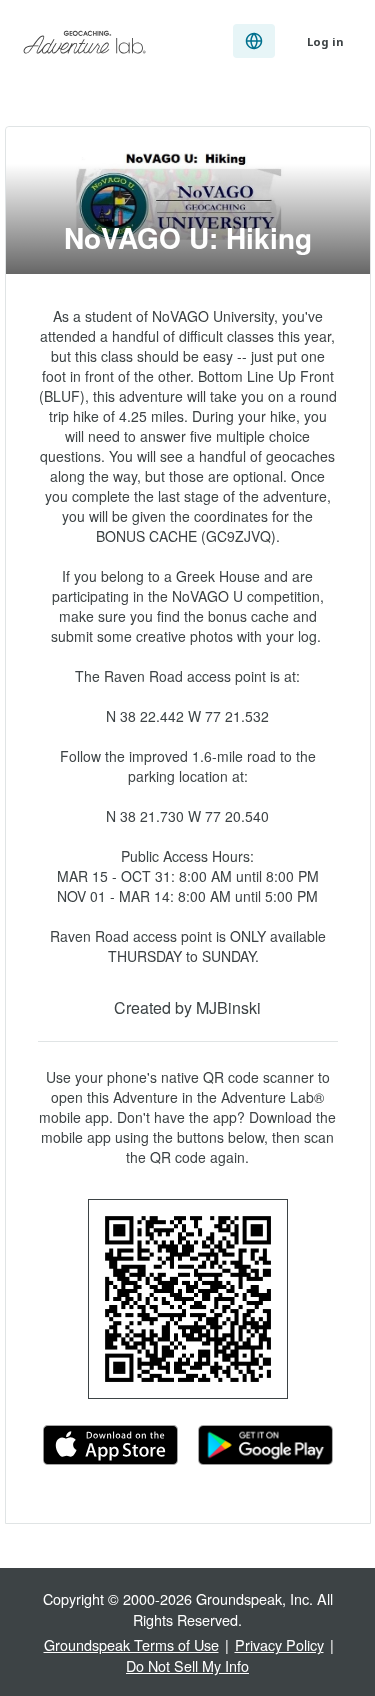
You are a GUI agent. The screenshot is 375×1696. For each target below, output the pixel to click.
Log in (325, 41)
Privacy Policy (279, 1644)
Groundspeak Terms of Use (131, 1644)
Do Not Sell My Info (187, 1665)
